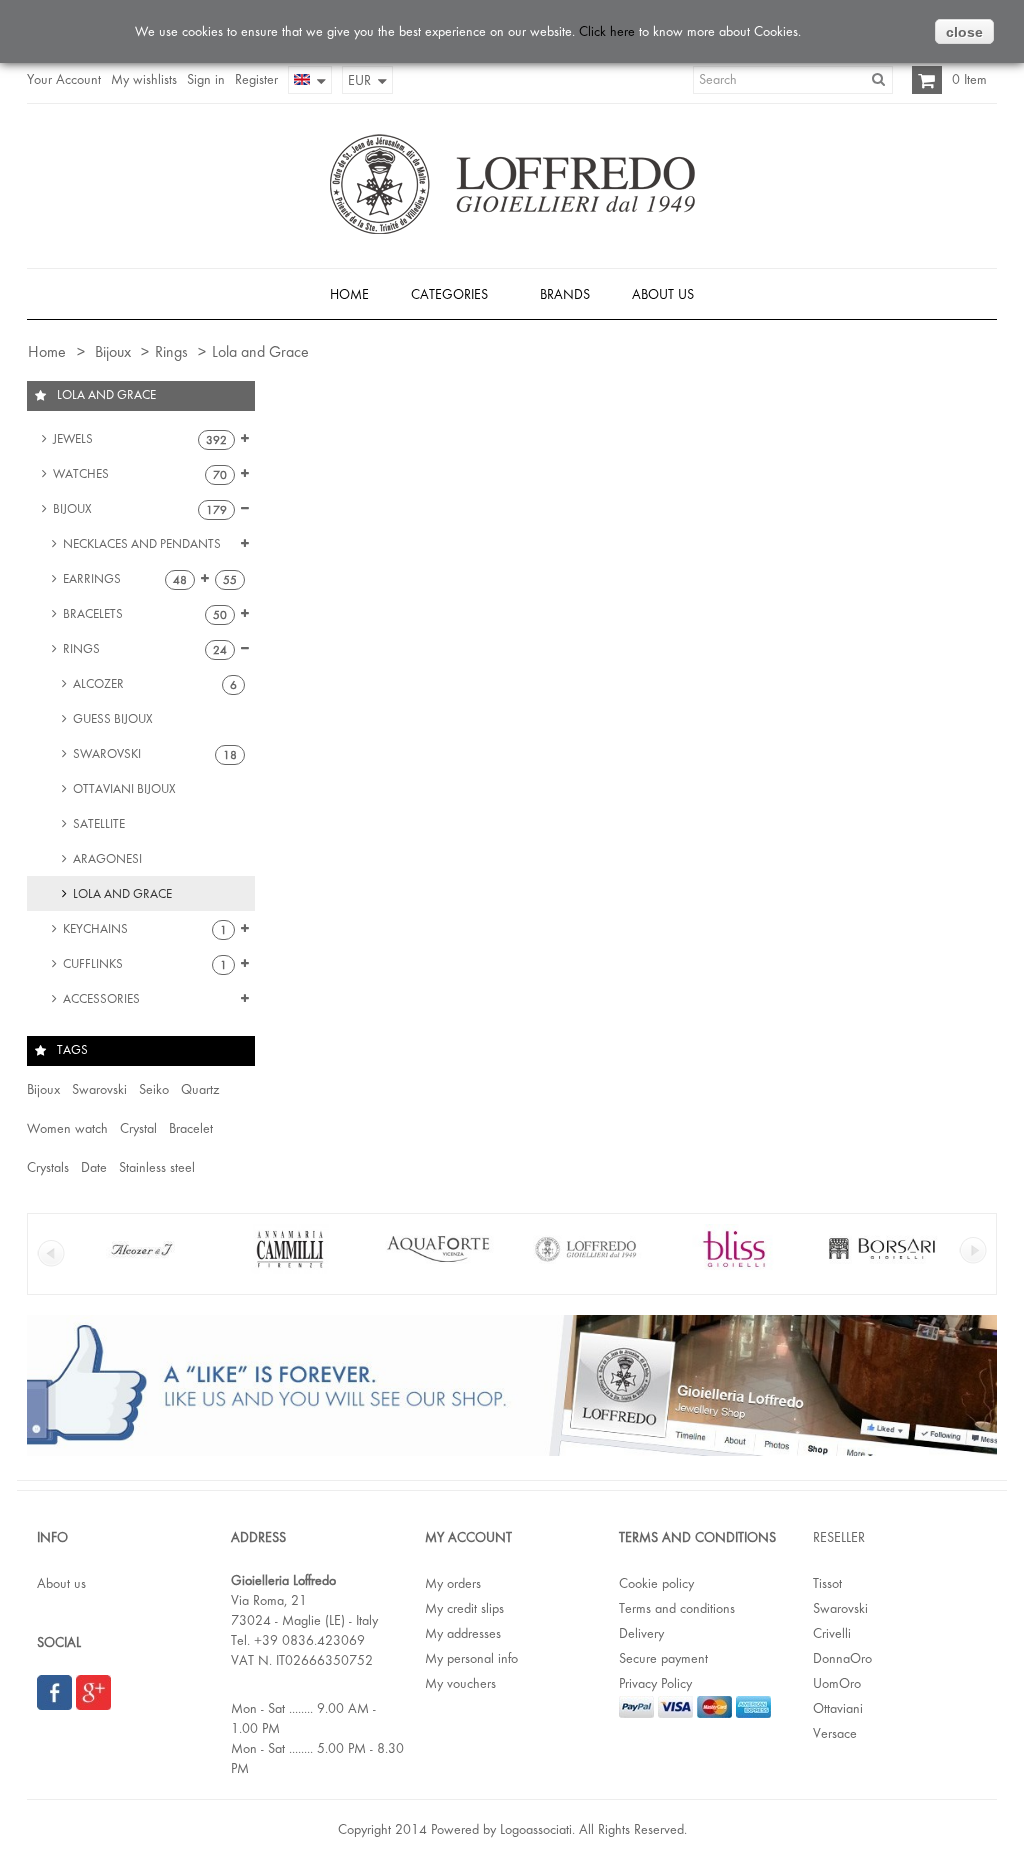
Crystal (138, 1128)
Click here (607, 31)
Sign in (206, 79)
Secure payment (663, 1658)
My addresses (463, 1633)
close (964, 32)
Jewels (138, 439)
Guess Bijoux (111, 718)
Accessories (100, 998)
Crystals (48, 1167)
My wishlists (144, 79)
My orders (453, 1583)
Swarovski (153, 754)
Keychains (143, 929)
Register (256, 79)
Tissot (827, 1583)
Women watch (67, 1128)
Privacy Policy (655, 1683)
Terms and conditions (677, 1608)
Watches (138, 474)
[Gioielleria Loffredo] (512, 184)
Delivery (641, 1633)
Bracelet (191, 1128)
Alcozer (153, 684)
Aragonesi (106, 858)
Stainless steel (157, 1167)
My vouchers (460, 1683)
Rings (171, 351)
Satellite (97, 823)
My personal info (471, 1658)
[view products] (142, 1269)
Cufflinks (143, 964)
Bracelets (143, 614)
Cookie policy (656, 1583)
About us (61, 1583)
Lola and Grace (121, 893)
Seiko (154, 1089)
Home (45, 351)
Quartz (200, 1089)
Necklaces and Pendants (148, 548)
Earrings (123, 579)
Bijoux (113, 351)
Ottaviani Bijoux (123, 788)
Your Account (64, 79)
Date (94, 1167)
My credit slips (464, 1608)
